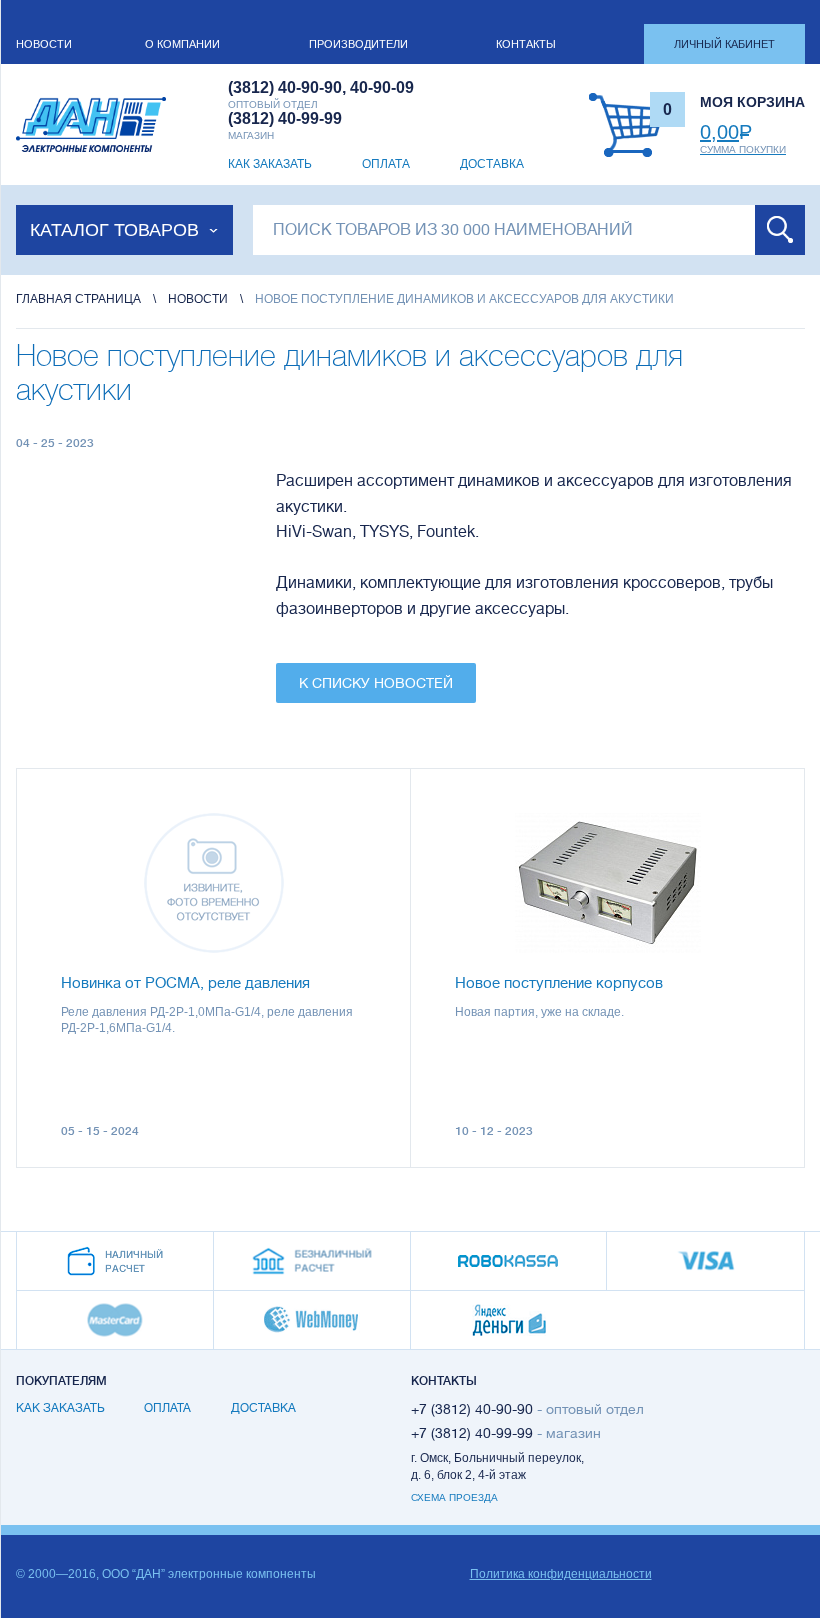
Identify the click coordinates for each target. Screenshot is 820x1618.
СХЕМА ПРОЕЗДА (454, 1497)
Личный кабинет (724, 44)
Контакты (526, 44)
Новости (44, 44)
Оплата (386, 164)
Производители (358, 44)
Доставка (492, 164)
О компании (182, 44)
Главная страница (78, 299)
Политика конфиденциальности (561, 1574)
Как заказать (270, 164)
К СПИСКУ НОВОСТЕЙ (376, 683)
